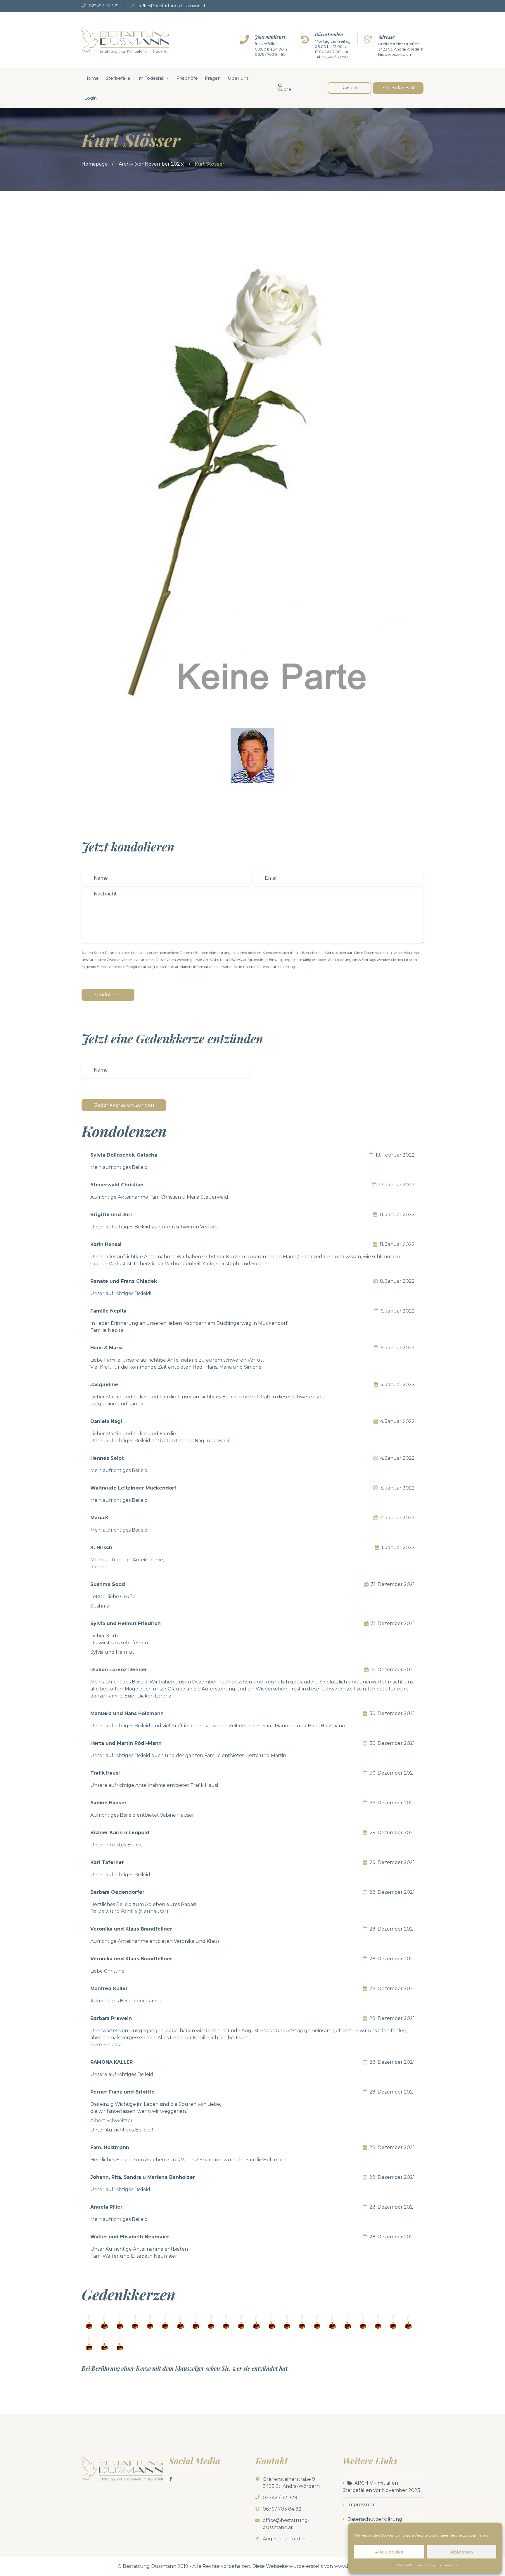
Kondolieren (108, 995)
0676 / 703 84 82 (270, 54)
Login (91, 98)
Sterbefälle (118, 78)
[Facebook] (171, 2479)
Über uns (238, 78)
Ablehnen (462, 2552)
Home (92, 78)
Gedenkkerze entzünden (124, 1105)
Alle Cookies (389, 2552)
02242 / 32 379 (104, 6)
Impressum (447, 2565)
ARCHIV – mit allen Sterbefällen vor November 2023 (381, 2487)
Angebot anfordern (286, 2539)
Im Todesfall (151, 78)
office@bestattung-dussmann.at (172, 6)
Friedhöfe (187, 78)
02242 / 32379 (335, 57)
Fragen (213, 78)
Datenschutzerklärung (416, 2565)
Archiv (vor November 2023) (152, 164)
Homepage (95, 164)
